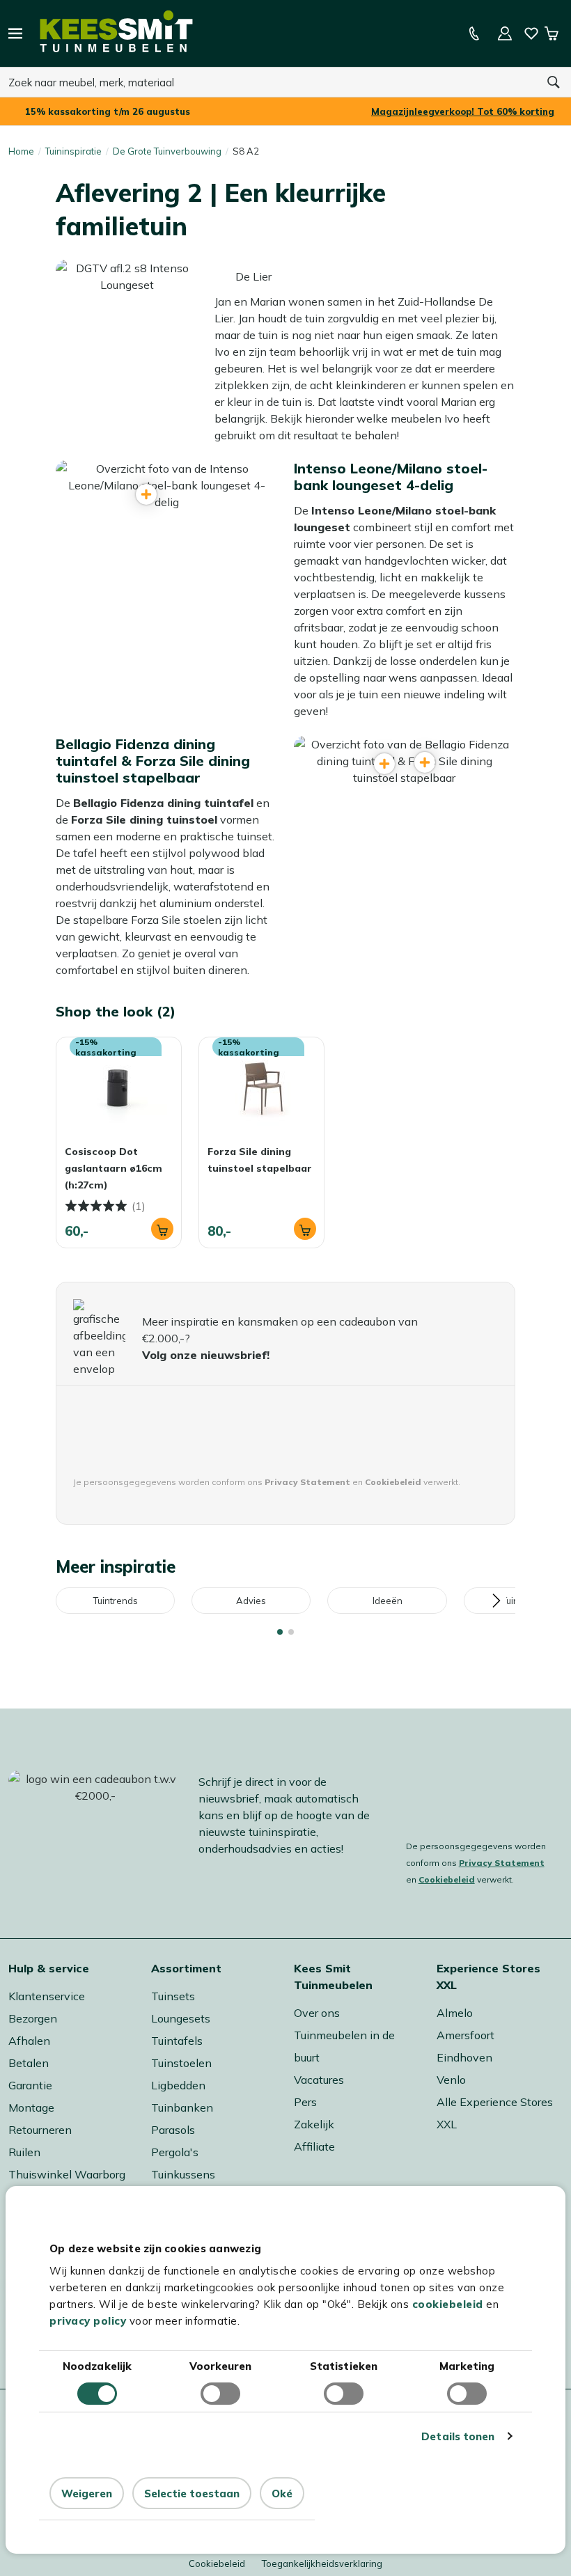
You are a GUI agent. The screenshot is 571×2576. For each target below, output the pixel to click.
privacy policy (88, 2321)
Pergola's (175, 2152)
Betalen (29, 2063)
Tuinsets (173, 1996)
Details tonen (458, 2436)
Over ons (317, 2013)
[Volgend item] (496, 1601)
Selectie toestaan (192, 2493)
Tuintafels (177, 2041)
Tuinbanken (182, 2107)
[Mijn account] (505, 33)
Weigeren (87, 2493)
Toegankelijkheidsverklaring (322, 2563)
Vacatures (319, 2080)
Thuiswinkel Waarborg (67, 2174)
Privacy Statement (502, 1863)
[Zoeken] (554, 82)
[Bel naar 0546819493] (474, 33)
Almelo (455, 2013)
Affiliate (314, 2146)
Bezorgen (33, 2018)
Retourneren (40, 2130)
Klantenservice (47, 1996)
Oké (282, 2493)
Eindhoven (464, 2057)
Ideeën (388, 1601)
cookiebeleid (448, 2304)
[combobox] (268, 82)
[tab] (280, 1632)
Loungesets (181, 2018)
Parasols (173, 2130)
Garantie (30, 2085)
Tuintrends (116, 1601)
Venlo (451, 2080)
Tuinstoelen (181, 2063)
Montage (31, 2107)
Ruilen (24, 2152)
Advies (252, 1601)
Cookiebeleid (447, 1879)
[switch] (220, 2394)
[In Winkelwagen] (162, 1229)
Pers (305, 2102)
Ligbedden (178, 2085)
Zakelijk (314, 2124)
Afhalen (29, 2041)
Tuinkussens (183, 2174)
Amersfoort (466, 2035)
